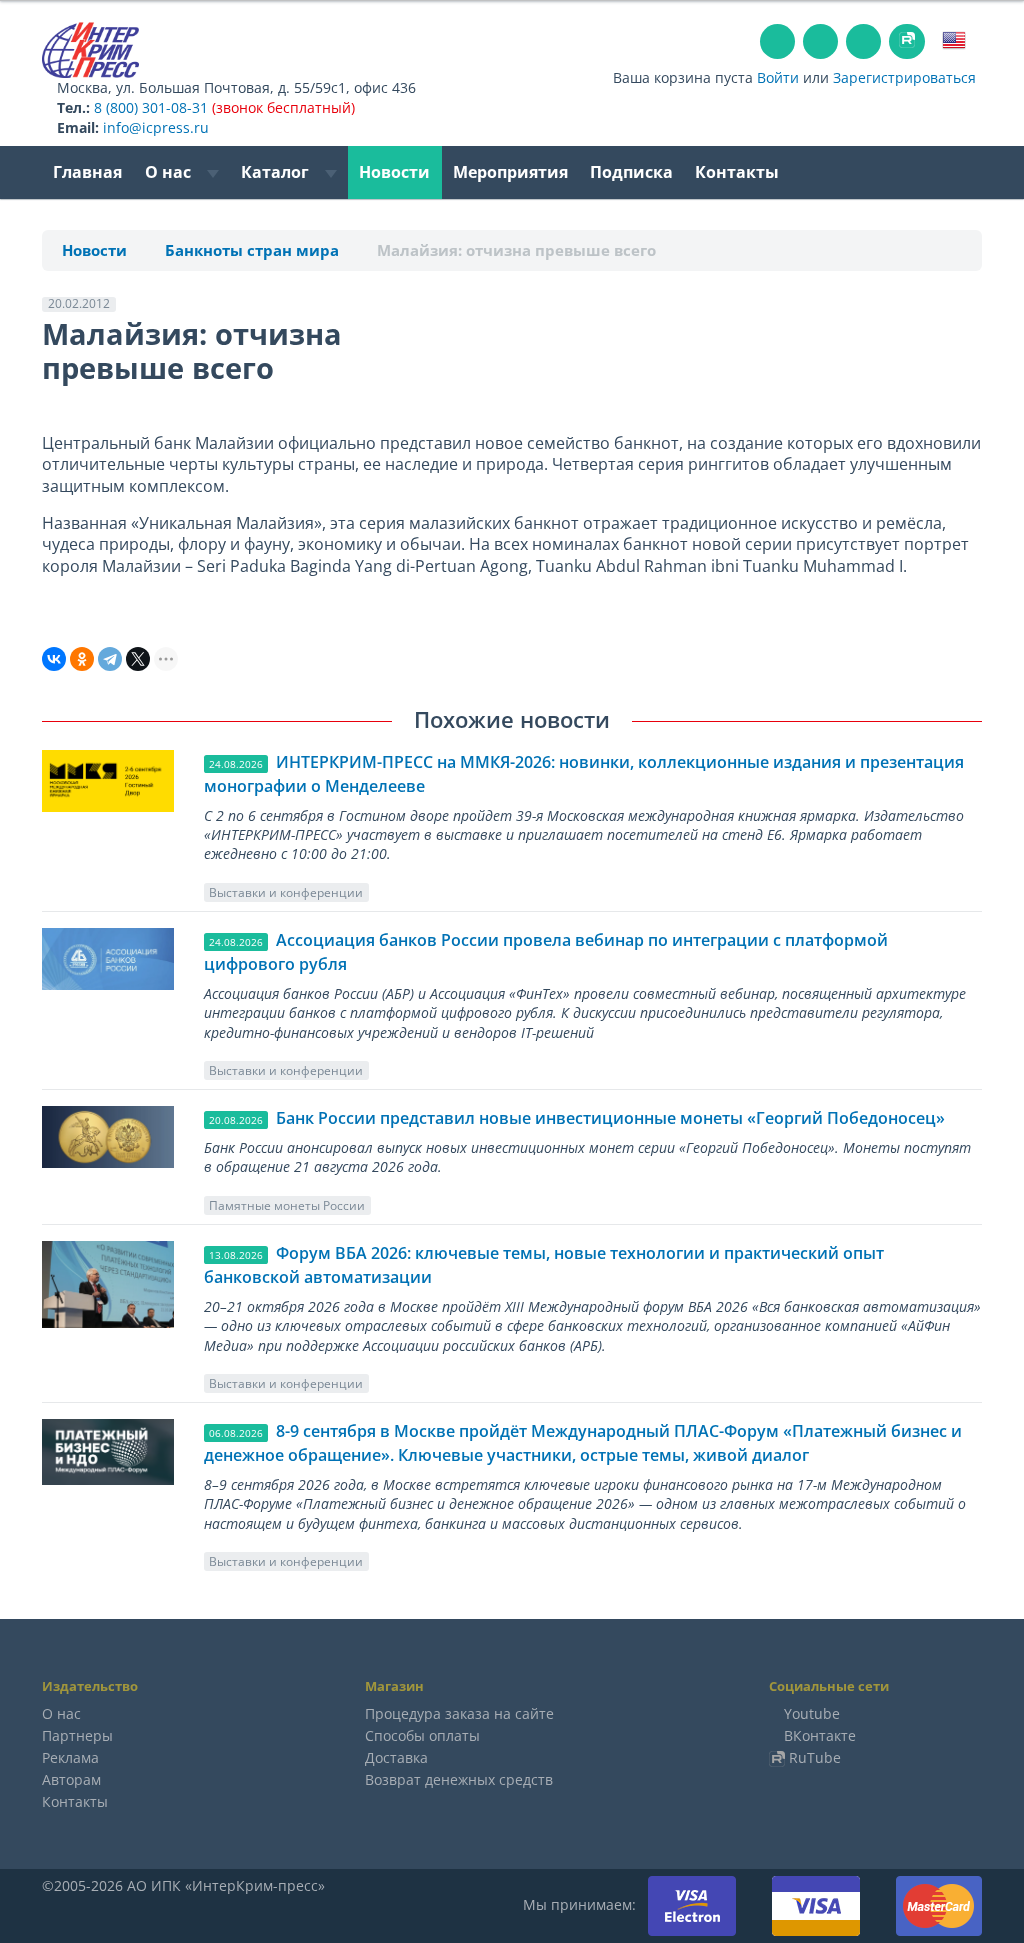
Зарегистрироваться (904, 77)
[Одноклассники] (82, 659)
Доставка (396, 1757)
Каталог (277, 172)
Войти (778, 77)
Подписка (631, 172)
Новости (394, 172)
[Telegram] (110, 659)
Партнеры (77, 1735)
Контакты (737, 172)
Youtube (812, 1713)
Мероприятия (510, 172)
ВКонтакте (820, 1735)
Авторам (71, 1779)
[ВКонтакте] (54, 659)
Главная (87, 172)
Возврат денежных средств (459, 1779)
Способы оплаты (422, 1735)
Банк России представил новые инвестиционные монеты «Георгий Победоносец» (610, 1118)
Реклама (70, 1757)
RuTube (815, 1757)
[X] (138, 659)
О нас (170, 172)
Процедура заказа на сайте (459, 1713)
